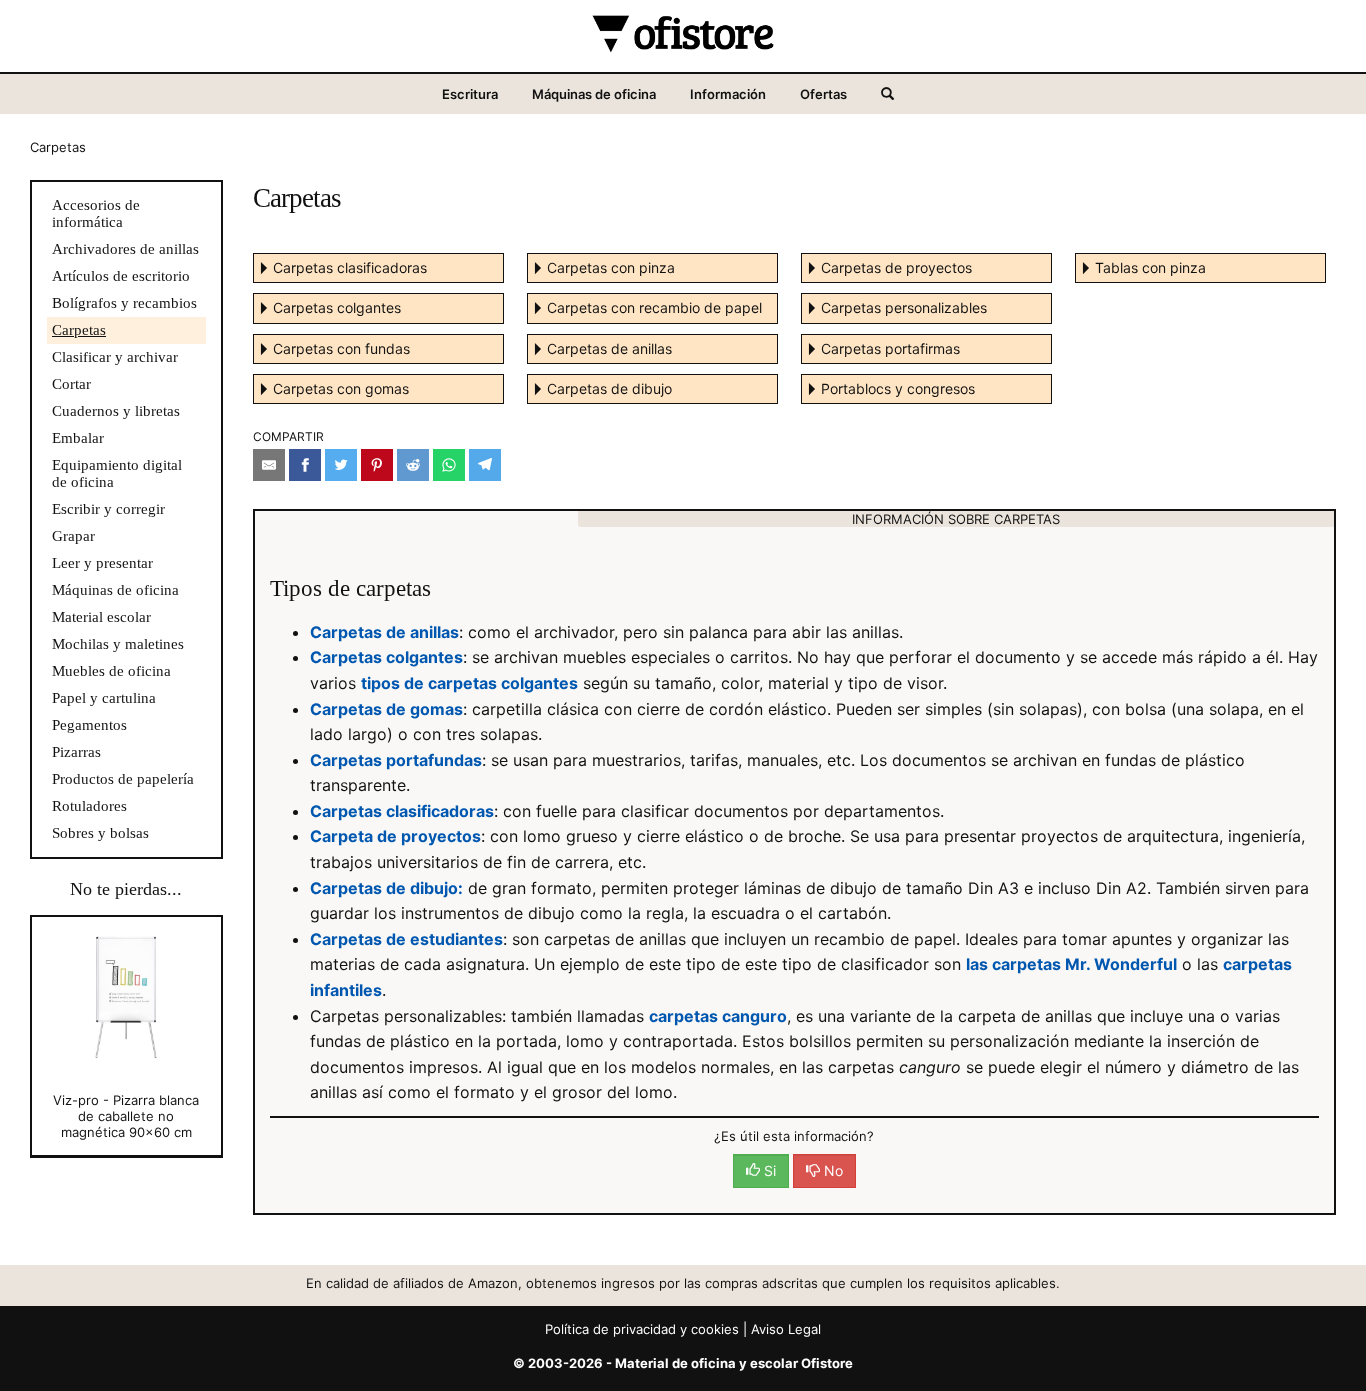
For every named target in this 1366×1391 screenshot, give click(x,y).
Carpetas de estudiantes (406, 939)
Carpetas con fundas (341, 348)
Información (728, 94)
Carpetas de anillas (609, 348)
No (831, 1170)
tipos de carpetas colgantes (469, 683)
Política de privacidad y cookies (642, 1329)
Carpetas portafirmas (890, 348)
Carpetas (79, 330)
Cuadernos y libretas (116, 411)
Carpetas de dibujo (609, 388)
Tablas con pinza (1150, 267)
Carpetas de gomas (386, 709)
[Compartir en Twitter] (341, 465)
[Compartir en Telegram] (485, 465)
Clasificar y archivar (115, 357)
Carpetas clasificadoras (350, 267)
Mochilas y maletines (118, 644)
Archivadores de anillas (125, 249)
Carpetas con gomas (341, 388)
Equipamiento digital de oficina (117, 473)
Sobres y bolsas (100, 833)
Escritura (470, 94)
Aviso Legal (786, 1329)
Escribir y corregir (108, 509)
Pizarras (76, 752)
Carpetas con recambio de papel (654, 307)
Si (768, 1170)
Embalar (78, 438)
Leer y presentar (102, 563)
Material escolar (101, 617)
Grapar (73, 536)
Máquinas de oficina (594, 94)
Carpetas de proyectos (896, 267)
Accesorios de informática (96, 213)
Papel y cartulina (104, 698)
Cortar (71, 384)
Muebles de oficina (111, 671)
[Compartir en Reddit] (413, 465)
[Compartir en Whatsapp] (449, 465)
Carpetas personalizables (904, 307)
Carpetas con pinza (611, 267)
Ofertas (823, 94)
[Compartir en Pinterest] (377, 465)
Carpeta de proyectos (395, 836)
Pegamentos (89, 725)
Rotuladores (89, 806)
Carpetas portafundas (396, 760)
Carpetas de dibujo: (386, 888)
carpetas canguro (718, 1016)
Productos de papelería (123, 779)
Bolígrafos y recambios (124, 303)
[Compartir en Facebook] (305, 465)
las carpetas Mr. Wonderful (1071, 964)
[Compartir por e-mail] (269, 465)
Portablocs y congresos (898, 388)
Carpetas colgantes (337, 307)
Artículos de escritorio (121, 276)
